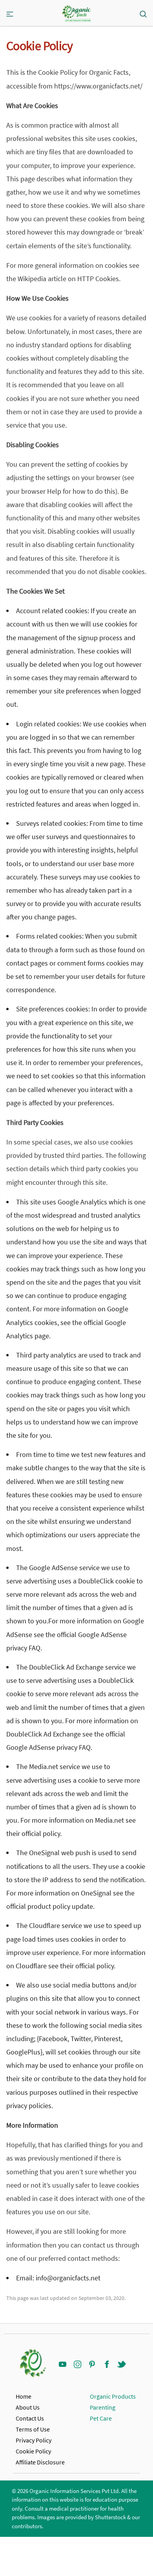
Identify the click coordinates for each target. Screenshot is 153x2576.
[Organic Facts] (76, 14)
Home (24, 2396)
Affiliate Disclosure (40, 2462)
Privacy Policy (34, 2440)
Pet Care (101, 2418)
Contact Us (30, 2418)
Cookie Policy (33, 2451)
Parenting (103, 2407)
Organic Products (113, 2396)
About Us (28, 2407)
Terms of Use (33, 2429)
